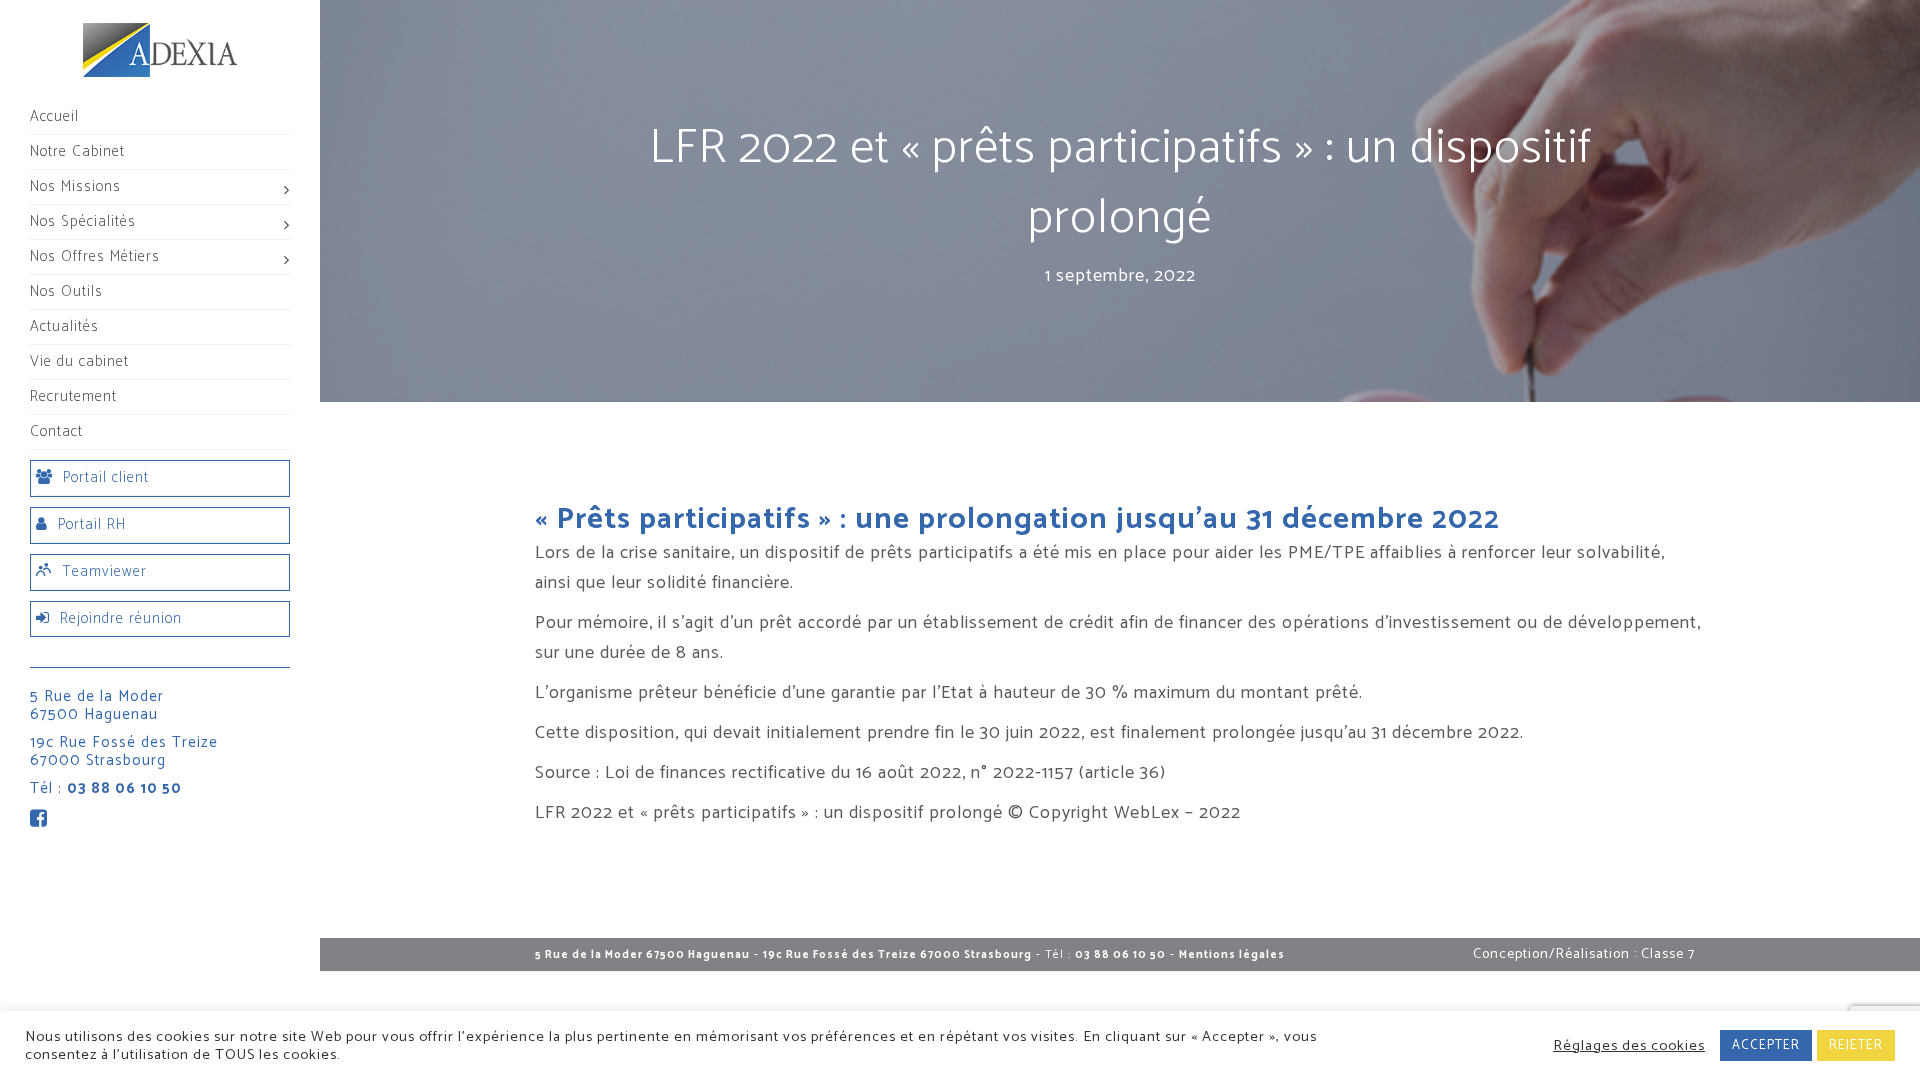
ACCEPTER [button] (1766, 1045)
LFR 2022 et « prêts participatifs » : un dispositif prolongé (769, 813)
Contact (56, 431)
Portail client (106, 477)
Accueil (54, 116)
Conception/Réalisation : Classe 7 (1584, 954)
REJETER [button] (1856, 1045)
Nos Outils (66, 291)
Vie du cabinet (79, 361)
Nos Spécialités (83, 221)
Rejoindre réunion (121, 618)
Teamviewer (104, 571)
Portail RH (92, 524)
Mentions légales (1232, 955)
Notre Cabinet (77, 151)
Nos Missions (75, 186)
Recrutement (73, 396)
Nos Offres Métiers (95, 256)
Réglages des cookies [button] (1629, 1046)
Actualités (64, 326)
